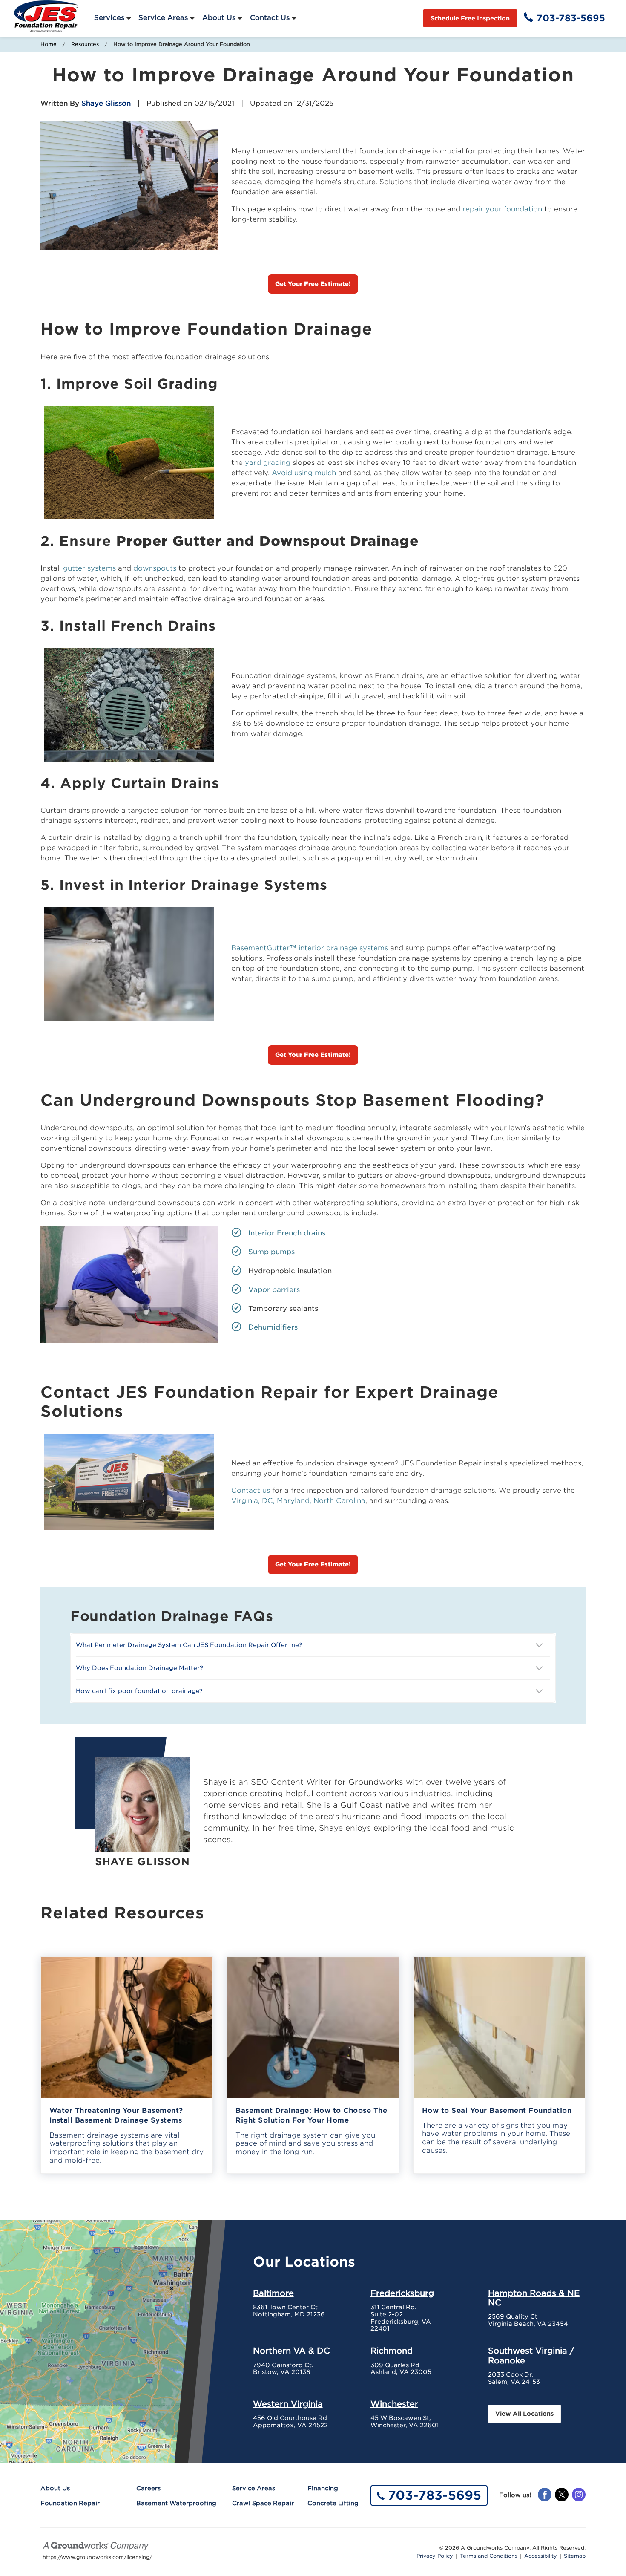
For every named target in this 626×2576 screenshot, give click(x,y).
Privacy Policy (435, 2556)
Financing (323, 2488)
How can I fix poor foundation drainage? (139, 1691)
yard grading (268, 463)
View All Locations (524, 2414)
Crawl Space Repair (263, 2503)
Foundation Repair (70, 2503)
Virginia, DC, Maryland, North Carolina (298, 1501)
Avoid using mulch (303, 473)
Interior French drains (287, 1233)
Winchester (394, 2404)
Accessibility (541, 2556)
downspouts (155, 568)
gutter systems (89, 568)
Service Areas (163, 18)
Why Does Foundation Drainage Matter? (139, 1668)
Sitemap (575, 2556)
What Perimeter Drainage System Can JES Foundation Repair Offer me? (189, 1645)
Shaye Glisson (106, 103)
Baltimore (273, 2293)
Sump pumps (271, 1252)
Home (49, 44)
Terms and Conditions (489, 2556)
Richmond (392, 2351)
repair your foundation (502, 209)
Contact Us (270, 18)
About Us (219, 18)
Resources (85, 44)
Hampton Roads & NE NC (534, 2298)
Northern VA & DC (291, 2351)
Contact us (251, 1490)
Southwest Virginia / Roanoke (531, 2355)
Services (109, 18)
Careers (148, 2488)
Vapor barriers (274, 1290)
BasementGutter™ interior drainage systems (310, 948)
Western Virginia (288, 2404)
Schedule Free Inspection (470, 18)
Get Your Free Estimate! (313, 284)
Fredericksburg (402, 2293)
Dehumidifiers (273, 1327)
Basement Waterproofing (176, 2503)
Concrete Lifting (333, 2503)
